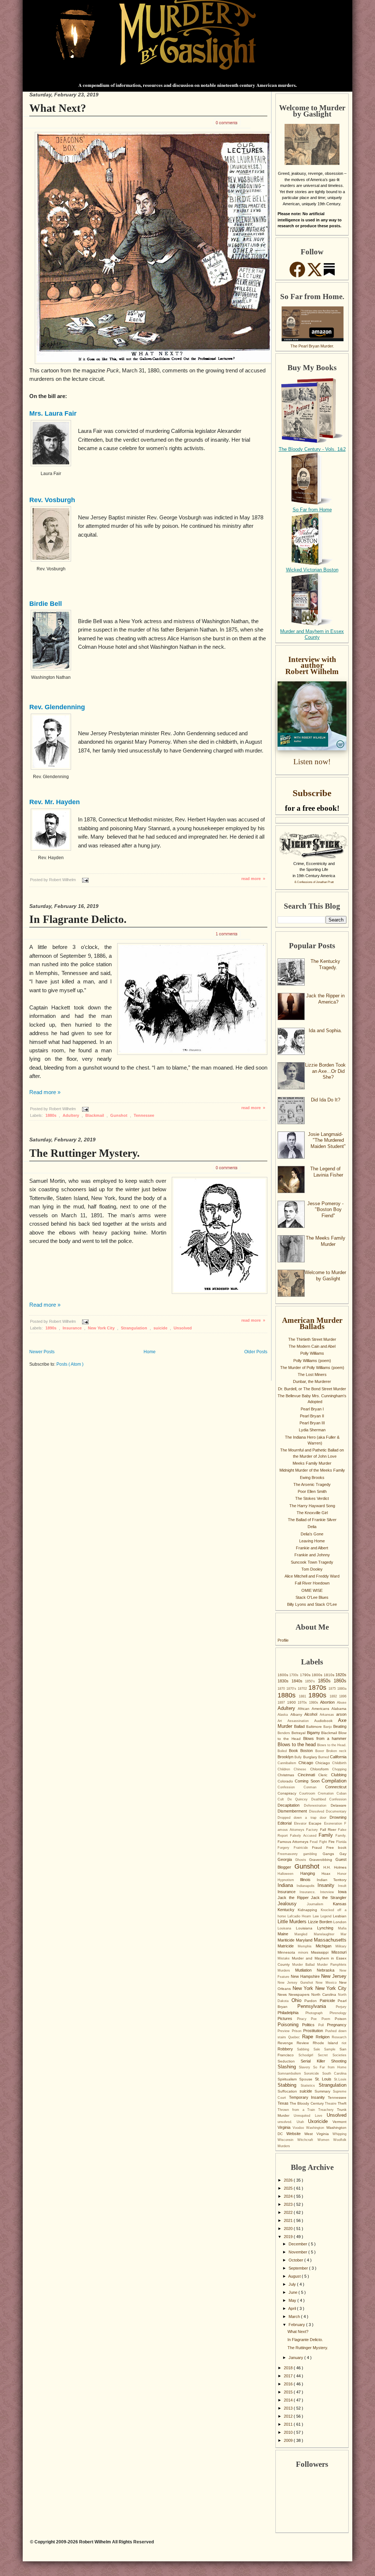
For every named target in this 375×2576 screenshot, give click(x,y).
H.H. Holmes (335, 1867)
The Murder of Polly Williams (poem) (312, 1368)
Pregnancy (337, 2025)
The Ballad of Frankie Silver (312, 1520)
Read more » (45, 1092)
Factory (313, 1830)
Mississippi (321, 1952)
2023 (289, 2204)
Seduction (289, 2061)
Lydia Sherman (312, 1430)
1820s (341, 1675)
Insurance (73, 1328)
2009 (289, 2440)
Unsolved (183, 1328)
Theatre (331, 2104)
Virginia (285, 2127)
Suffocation (289, 2091)
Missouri (339, 1952)
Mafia (342, 1928)
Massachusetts (330, 1940)
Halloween (289, 1874)
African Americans (315, 1709)
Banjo (328, 1727)
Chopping (339, 1769)
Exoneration (334, 1824)
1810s (330, 1675)
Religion (324, 2037)
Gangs (331, 1854)
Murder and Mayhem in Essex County (312, 634)
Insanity (328, 1885)
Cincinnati (308, 1775)
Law (317, 1916)
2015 (289, 2392)
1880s (51, 1115)
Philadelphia (292, 2013)
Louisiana (307, 1928)
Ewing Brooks (312, 1477)
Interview (329, 1892)
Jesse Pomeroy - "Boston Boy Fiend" (325, 1210)
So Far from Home (312, 510)
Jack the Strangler (329, 1898)
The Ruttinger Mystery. (85, 1153)
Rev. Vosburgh (52, 500)
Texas (284, 2103)
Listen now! (312, 762)
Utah (302, 2122)
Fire (332, 1842)
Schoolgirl (308, 2055)
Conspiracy (288, 1793)
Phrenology (338, 2013)
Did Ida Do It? (326, 1100)
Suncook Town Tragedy (312, 1562)
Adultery (71, 1115)
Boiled (283, 1751)
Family (327, 1835)
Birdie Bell (46, 604)
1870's (292, 1689)
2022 (289, 2212)
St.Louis (340, 2079)
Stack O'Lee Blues (312, 1597)
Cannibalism (288, 1763)
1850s (326, 1681)
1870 (282, 1689)
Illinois (308, 1880)
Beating (340, 1726)
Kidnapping (309, 1910)
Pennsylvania (317, 2006)
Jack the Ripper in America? (325, 999)
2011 (289, 2424)
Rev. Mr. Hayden (55, 802)
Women (325, 2140)
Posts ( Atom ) (70, 1364)
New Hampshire (306, 1976)
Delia (312, 1527)
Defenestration (317, 1806)
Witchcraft (307, 2140)
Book (295, 1751)
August (295, 2276)
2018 (289, 2368)
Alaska (284, 1715)
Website (295, 2134)
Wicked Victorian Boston (312, 570)
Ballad (300, 1726)
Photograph (318, 2013)
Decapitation (291, 1805)
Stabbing (289, 2085)
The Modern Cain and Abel (312, 1346)
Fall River (329, 1830)
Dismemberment (293, 1811)
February (297, 2325)
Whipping (339, 2134)
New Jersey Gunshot (297, 1983)
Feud (314, 1842)
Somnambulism (291, 2073)
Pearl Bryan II (312, 1416)
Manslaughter (327, 1934)
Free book (337, 1848)
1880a (342, 1689)
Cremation (327, 1793)
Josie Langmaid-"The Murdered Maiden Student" (327, 1140)
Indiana (287, 1885)
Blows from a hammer (325, 1738)
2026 (289, 2180)
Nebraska (328, 1970)
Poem (328, 2019)
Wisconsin (287, 2140)
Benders (285, 1733)
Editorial (286, 1823)
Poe (316, 2019)
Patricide (329, 2001)
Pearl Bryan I (312, 1409)
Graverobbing (322, 1860)
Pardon (312, 2001)
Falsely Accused (304, 1836)
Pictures (287, 2019)
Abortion (328, 1702)
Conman (314, 1787)
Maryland (305, 1940)
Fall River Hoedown (312, 1583)
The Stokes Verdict (312, 1498)
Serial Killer (316, 2061)
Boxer (321, 1751)
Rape (309, 2037)
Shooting (339, 2061)
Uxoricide (320, 2121)
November (298, 2252)
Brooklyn (286, 1757)
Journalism (320, 1904)
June (294, 2292)
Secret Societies (332, 2055)
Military (341, 1946)
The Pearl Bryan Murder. (312, 346)
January (296, 2358)
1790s (306, 1675)
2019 (289, 2237)
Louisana (287, 1928)
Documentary (336, 1811)
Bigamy (314, 1733)
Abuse (342, 1703)
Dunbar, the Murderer (312, 1381)
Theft (342, 2103)
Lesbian (340, 1916)
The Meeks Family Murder (326, 1241)
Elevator (302, 1824)
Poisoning (290, 2025)
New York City (102, 1328)
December (298, 2244)
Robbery (287, 2049)
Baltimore (315, 1727)
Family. (341, 1836)
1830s (285, 1681)
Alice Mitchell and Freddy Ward (312, 1576)
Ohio (298, 2000)
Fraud (319, 1848)
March (295, 2316)
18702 (303, 1689)
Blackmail (95, 1115)
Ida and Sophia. (325, 1031)
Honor (342, 1874)
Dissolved (318, 1811)
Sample (332, 2049)
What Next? (58, 108)
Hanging (311, 1873)
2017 (289, 2376)
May (293, 2300)
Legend (327, 1916)
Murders (286, 1970)
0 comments (227, 122)
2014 (289, 2400)
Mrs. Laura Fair (53, 413)
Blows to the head (297, 1745)
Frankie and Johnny (312, 1555)
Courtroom (309, 1793)
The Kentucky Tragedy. (325, 964)
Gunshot (119, 1115)
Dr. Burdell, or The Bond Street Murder (312, 1389)
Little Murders (293, 1922)
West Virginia (318, 2134)
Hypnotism (289, 1880)
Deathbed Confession (329, 1799)
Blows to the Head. (332, 1745)
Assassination (301, 1721)
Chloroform (321, 1769)
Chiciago (324, 1763)
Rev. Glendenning (57, 707)
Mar (344, 1934)
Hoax (329, 1874)
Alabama (339, 1709)
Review (305, 2043)
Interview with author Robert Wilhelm (312, 665)
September (299, 2268)
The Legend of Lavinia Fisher (327, 1172)
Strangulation (135, 1328)
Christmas (288, 1775)
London (340, 1922)
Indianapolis (307, 1886)
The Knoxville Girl (312, 1513)
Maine (286, 1934)
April (293, 2308)
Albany (298, 1714)
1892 (335, 1696)
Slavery (306, 2067)
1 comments (227, 934)
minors (305, 1953)
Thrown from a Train (298, 2110)
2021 (289, 2220)
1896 (343, 1696)
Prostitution (314, 2031)
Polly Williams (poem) (312, 1361)
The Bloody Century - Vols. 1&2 (312, 449)
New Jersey (334, 1976)
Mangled (304, 1934)
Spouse (307, 2079)
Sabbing (305, 2049)
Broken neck (336, 1751)
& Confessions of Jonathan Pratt (314, 882)
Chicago (307, 1763)
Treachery (328, 2110)
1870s (318, 1688)
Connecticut (336, 1787)
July (293, 2284)
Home (150, 1352)
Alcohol (312, 1714)
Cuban (341, 1793)
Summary (324, 2091)
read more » (253, 879)
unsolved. (287, 2122)
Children (286, 1769)
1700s (294, 1675)
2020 (289, 2229)
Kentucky (288, 1910)
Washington (316, 2128)
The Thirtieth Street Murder (312, 1339)
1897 (282, 1703)
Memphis (307, 1946)
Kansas (340, 1904)
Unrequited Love (310, 2116)
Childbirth (339, 1763)
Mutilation (306, 1970)
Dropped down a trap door (304, 1818)
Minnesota (288, 1952)
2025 (289, 2188)
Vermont (339, 2122)
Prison (298, 2031)
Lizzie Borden (321, 1922)
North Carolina (325, 1994)
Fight (324, 1842)
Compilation (334, 1781)
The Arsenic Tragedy (312, 1484)
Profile (283, 1640)
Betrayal (299, 1733)
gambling (313, 1854)
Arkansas (328, 1715)
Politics (310, 2025)
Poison (341, 2019)
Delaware (339, 1805)
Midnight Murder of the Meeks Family (312, 1470)
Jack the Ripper (294, 1898)
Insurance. (310, 1892)
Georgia (286, 1859)
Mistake (285, 1958)
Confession (291, 1787)
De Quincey (299, 1799)
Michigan (326, 1946)
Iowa (342, 1892)
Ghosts (302, 1860)
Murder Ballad (305, 1965)
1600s (283, 1675)
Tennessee (144, 1115)
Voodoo (299, 2128)
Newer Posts (42, 1352)
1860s (340, 1681)
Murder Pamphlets (332, 1965)
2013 (289, 2408)
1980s (315, 1703)
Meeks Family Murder (312, 1463)
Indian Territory (332, 1880)
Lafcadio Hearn (300, 1916)
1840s (298, 1681)
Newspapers (300, 1994)
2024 (289, 2196)
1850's (311, 1681)
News (283, 1994)
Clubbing (339, 1775)
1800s (318, 1675)
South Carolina (334, 2073)
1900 (293, 1702)
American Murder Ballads (312, 1323)
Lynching (328, 1928)
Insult (342, 1886)
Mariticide (287, 1940)
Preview (285, 2031)
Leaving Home (312, 1541)
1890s (51, 1328)
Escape (316, 1823)
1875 (333, 1689)
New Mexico (327, 1983)
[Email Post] (84, 880)
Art (283, 1721)
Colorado (286, 1781)
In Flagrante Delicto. (78, 919)
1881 (304, 1696)
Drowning (338, 1817)
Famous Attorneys (294, 1842)
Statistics (310, 2086)
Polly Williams (312, 1353)
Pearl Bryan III (312, 1423)
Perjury (341, 2007)
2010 (289, 2432)
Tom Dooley (312, 1569)
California (338, 1757)
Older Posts (256, 1352)
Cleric (325, 1775)
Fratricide (303, 1848)
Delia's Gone (312, 1534)
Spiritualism (288, 2079)
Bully (299, 1757)
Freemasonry (290, 1854)
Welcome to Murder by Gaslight (325, 1276)
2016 (289, 2384)
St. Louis (325, 2079)
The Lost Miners (312, 1375)
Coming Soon (308, 1781)
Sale (319, 2049)
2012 (289, 2416)
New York (304, 1988)
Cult (283, 1799)
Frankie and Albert (312, 1548)
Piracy (304, 2019)
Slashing (288, 2067)
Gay (343, 1854)
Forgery (286, 1848)
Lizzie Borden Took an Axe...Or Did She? (325, 1071)
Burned (324, 1757)
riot (344, 2043)
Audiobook (326, 1721)
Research (339, 2037)
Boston (308, 1751)
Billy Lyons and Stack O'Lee (312, 1604)
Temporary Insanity (308, 2097)
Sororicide (313, 2073)
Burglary (311, 1757)
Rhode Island (327, 2043)
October (296, 2260)
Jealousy (292, 1904)
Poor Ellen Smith (312, 1491)
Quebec (295, 2037)
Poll (323, 2025)
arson (341, 1714)
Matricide (288, 1946)
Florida (341, 1842)
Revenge (287, 2043)
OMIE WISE (312, 1590)
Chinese (302, 1769)
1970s (303, 1703)
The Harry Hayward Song (312, 1506)
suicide (161, 1328)
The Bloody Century (307, 2103)
